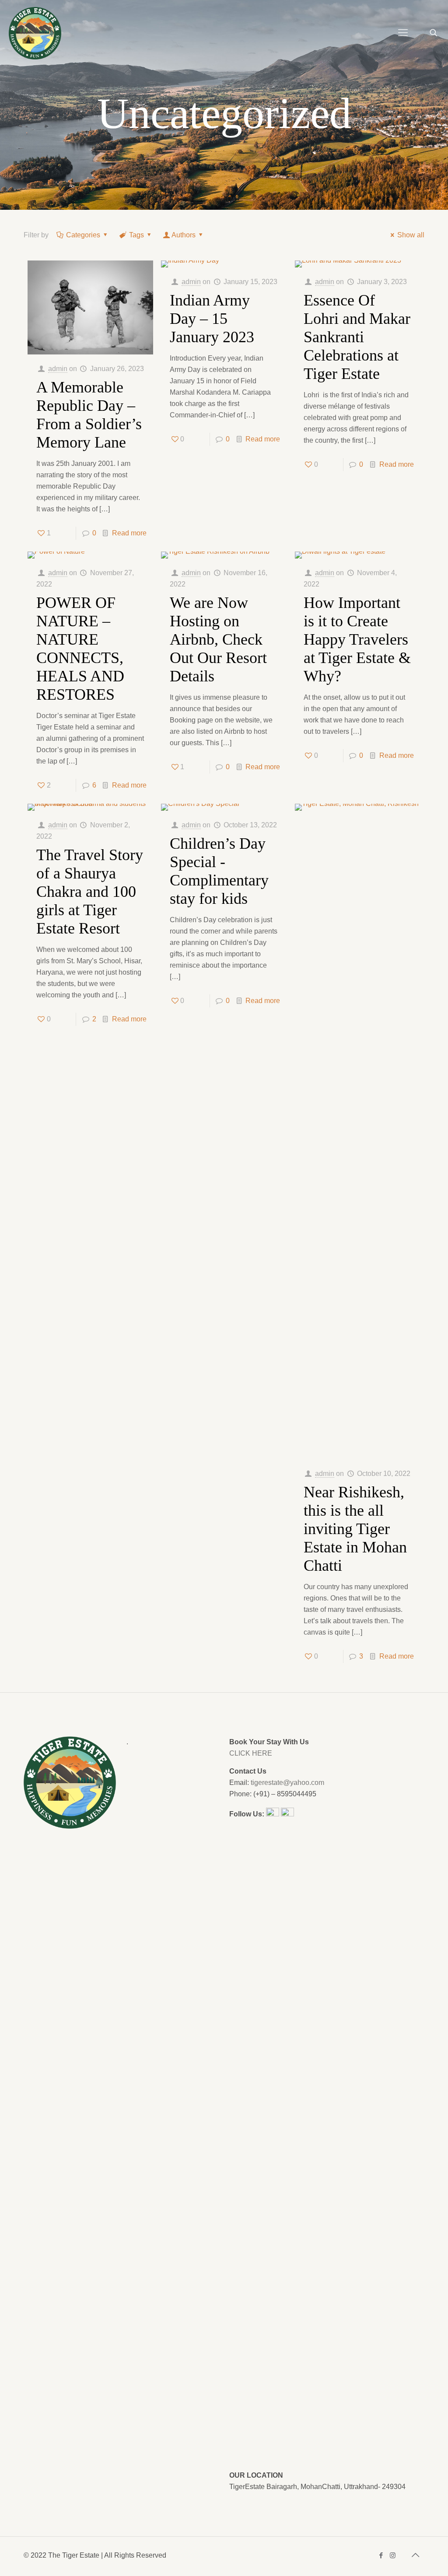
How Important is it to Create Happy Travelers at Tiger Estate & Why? (357, 639)
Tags (136, 235)
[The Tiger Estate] (35, 33)
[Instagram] (393, 2555)
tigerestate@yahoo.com (287, 1783)
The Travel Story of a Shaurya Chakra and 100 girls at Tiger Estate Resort (90, 892)
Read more (129, 533)
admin (58, 369)
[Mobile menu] (403, 33)
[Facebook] (381, 2555)
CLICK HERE (251, 1753)
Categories (83, 235)
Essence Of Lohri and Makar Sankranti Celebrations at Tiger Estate (357, 337)
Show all (411, 235)
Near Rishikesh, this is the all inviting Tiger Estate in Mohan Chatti (355, 1529)
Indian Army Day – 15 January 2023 (212, 319)
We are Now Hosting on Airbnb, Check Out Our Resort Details (218, 639)
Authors (184, 235)
